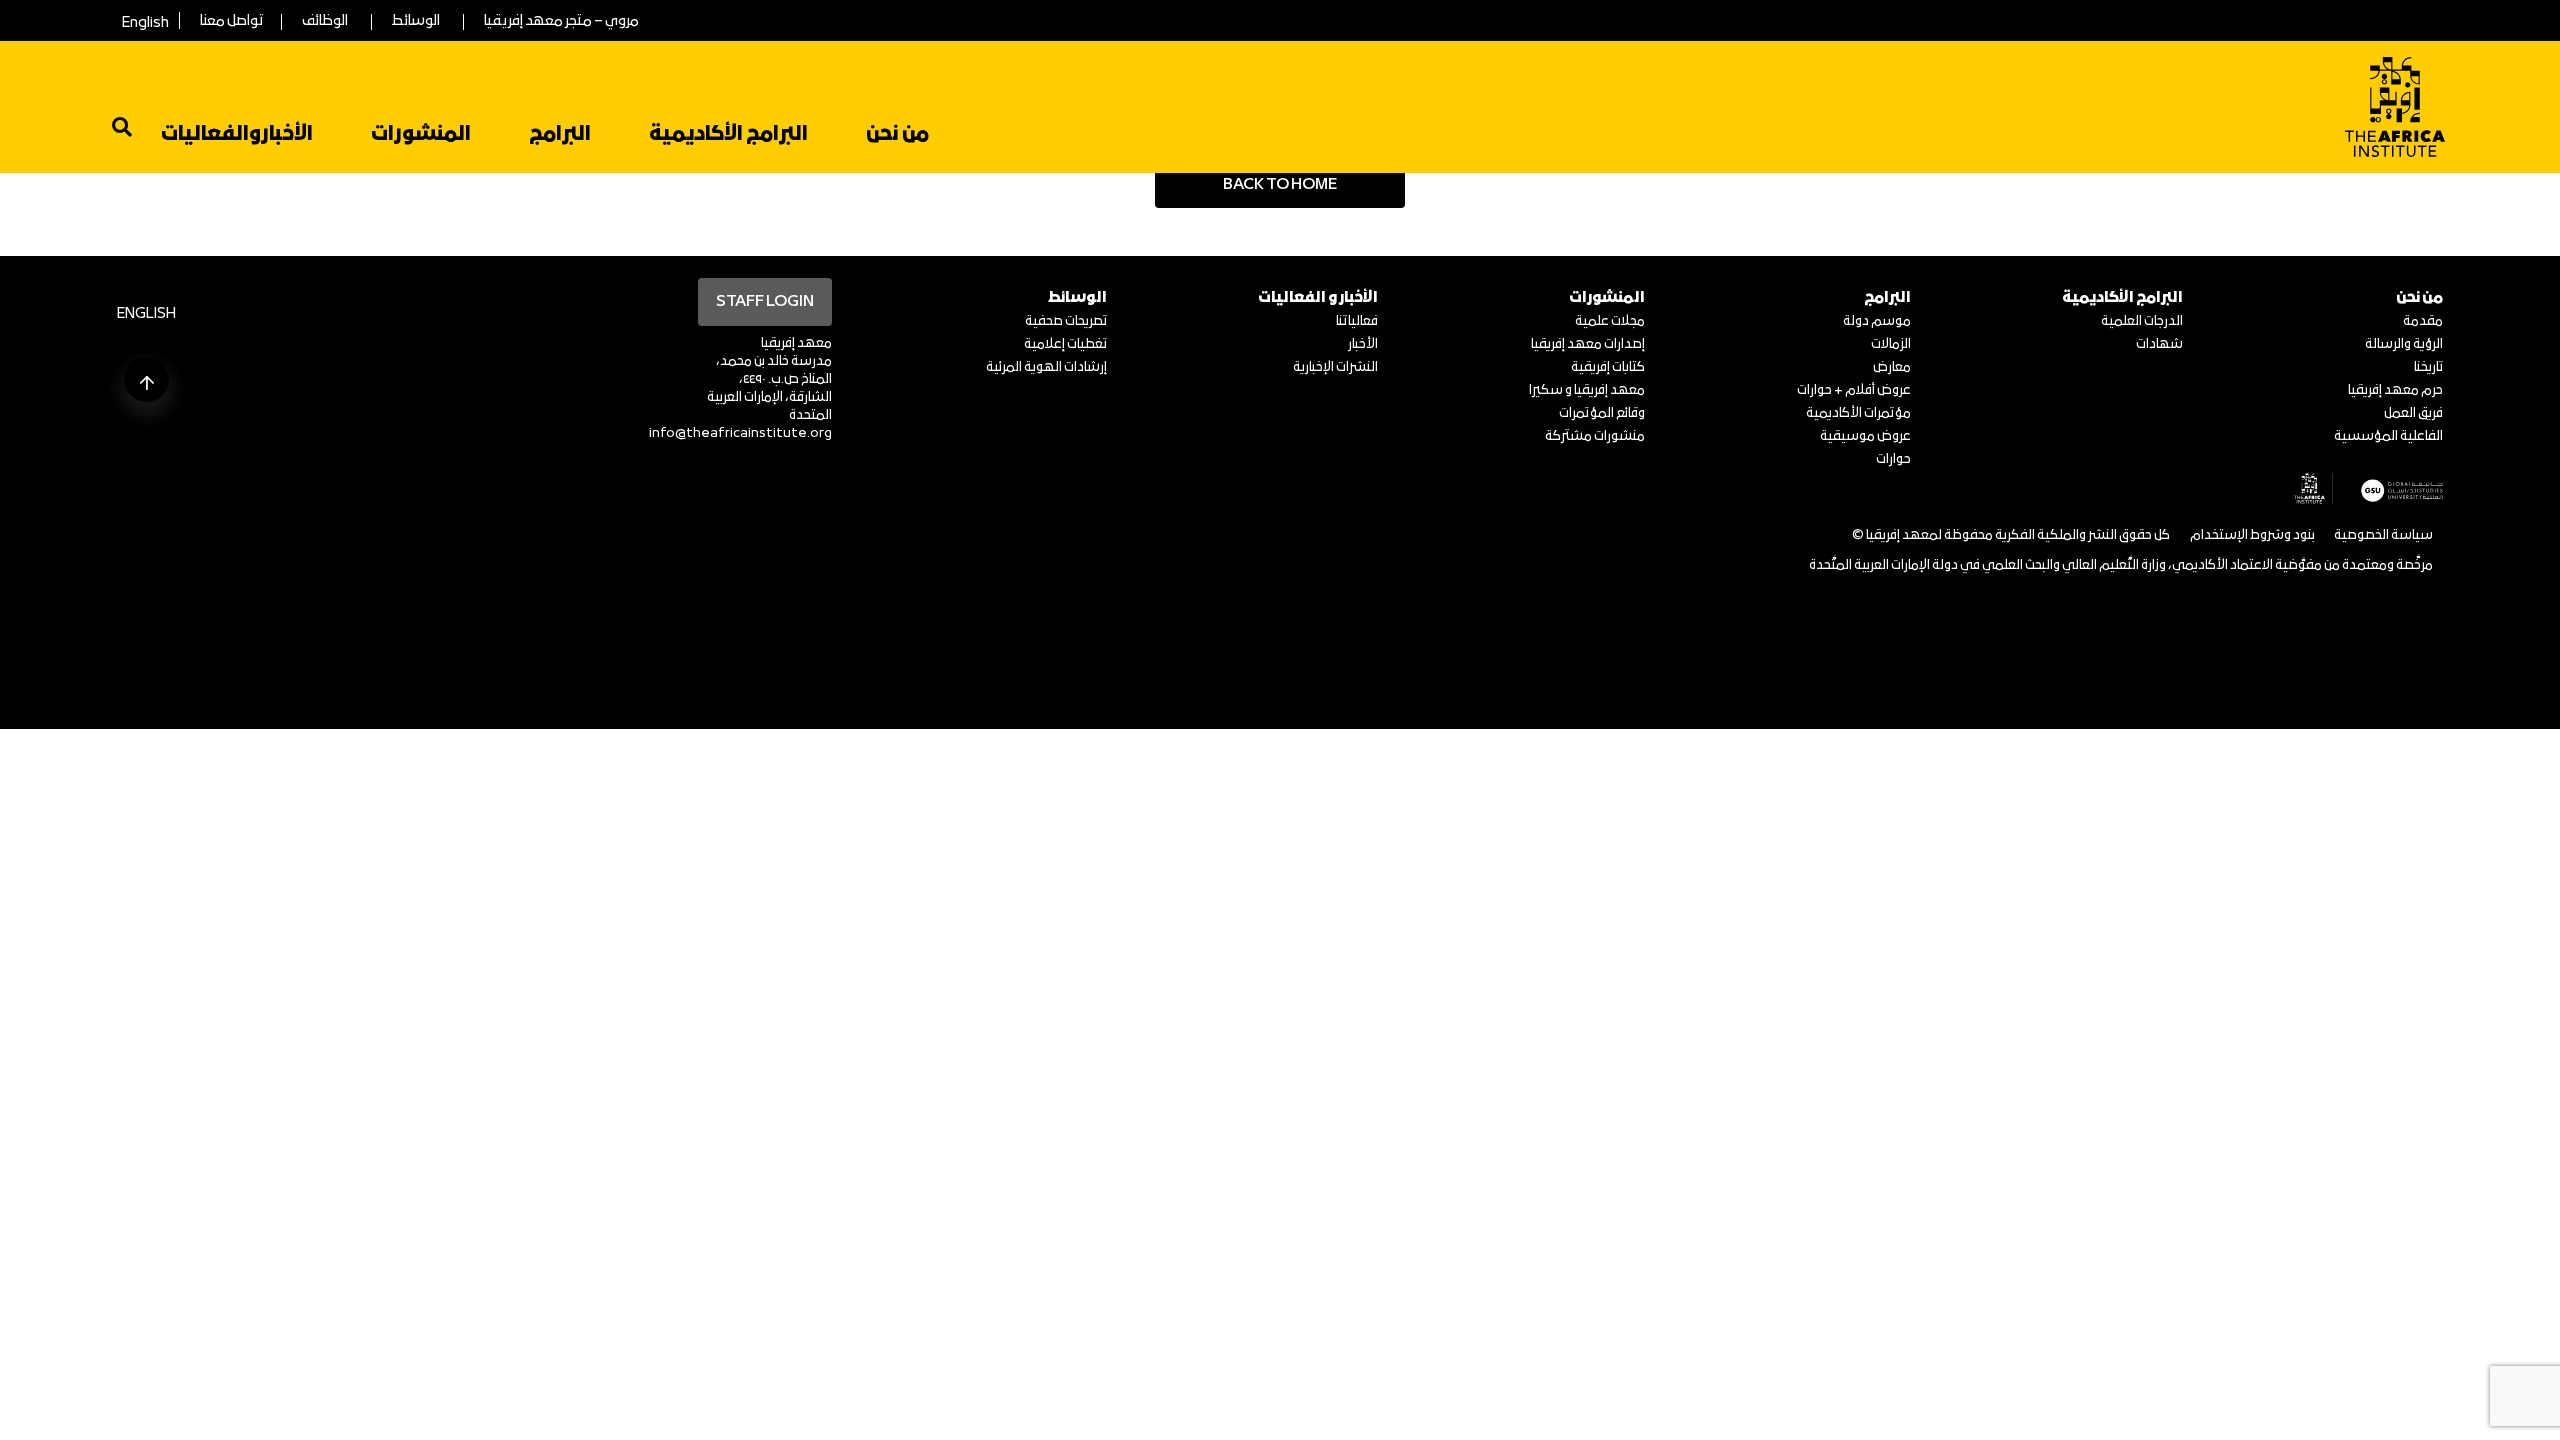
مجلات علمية (1610, 321)
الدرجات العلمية (2142, 321)
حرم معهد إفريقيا (2395, 390)
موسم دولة (1877, 321)
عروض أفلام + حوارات (1854, 390)
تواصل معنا (231, 21)
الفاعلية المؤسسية (2388, 436)
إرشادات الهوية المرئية (1046, 367)
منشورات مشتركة (1595, 436)
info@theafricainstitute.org (740, 433)
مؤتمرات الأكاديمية (1858, 413)
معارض (1892, 367)
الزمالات (1891, 344)
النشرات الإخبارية (1335, 367)
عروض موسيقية (1865, 436)
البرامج (560, 135)
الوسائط (416, 21)
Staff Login (765, 302)
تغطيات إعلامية (1065, 344)
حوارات (1893, 459)
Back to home (1280, 185)
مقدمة (2423, 321)
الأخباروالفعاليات (237, 135)
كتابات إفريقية (1608, 367)
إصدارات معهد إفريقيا (1588, 344)
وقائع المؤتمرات (1602, 413)
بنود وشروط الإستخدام (2252, 535)
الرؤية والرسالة (2404, 344)
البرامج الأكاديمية (728, 135)
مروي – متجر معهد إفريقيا (561, 21)
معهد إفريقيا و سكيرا (1587, 390)
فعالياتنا (1357, 321)
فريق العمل (2413, 413)
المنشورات (421, 135)
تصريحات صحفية (1066, 321)
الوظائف (325, 21)
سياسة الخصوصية (2383, 535)
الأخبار (1363, 344)
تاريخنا (2428, 367)
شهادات (2159, 344)
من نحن (897, 135)
